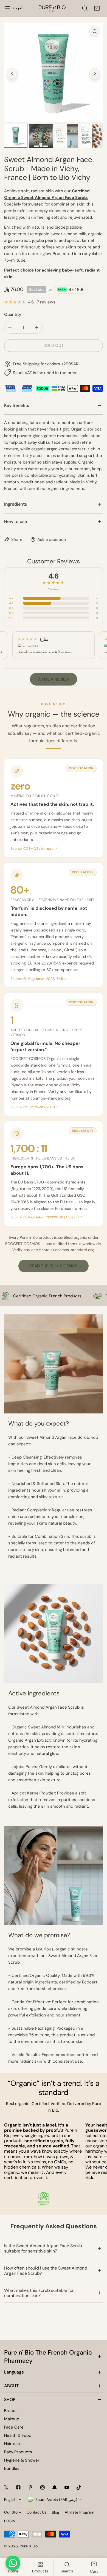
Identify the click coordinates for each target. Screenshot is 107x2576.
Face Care (14, 2427)
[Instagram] (43, 2487)
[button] (97, 8)
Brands (11, 2411)
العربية (18, 8)
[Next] (95, 73)
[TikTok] (79, 2487)
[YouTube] (67, 2487)
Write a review (54, 679)
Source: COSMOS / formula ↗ (34, 849)
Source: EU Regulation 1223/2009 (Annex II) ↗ (47, 1217)
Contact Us (36, 2512)
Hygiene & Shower (22, 2460)
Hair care (13, 2444)
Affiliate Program (79, 2512)
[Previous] (12, 73)
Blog (56, 2512)
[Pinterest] (30, 2487)
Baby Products (18, 2452)
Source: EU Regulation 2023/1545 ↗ (39, 979)
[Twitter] (6, 2487)
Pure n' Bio (29, 2546)
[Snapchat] (55, 2487)
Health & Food (18, 2435)
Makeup (12, 2419)
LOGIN (10, 2521)
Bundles (12, 2468)
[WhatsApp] (13, 2563)
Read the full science (54, 1266)
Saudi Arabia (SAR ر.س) (56, 2500)
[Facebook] (18, 2487)
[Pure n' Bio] (52, 8)
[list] (54, 73)
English (10, 2500)
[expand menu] (7, 8)
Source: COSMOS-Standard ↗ (35, 1107)
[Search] (85, 8)
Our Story (13, 2512)
